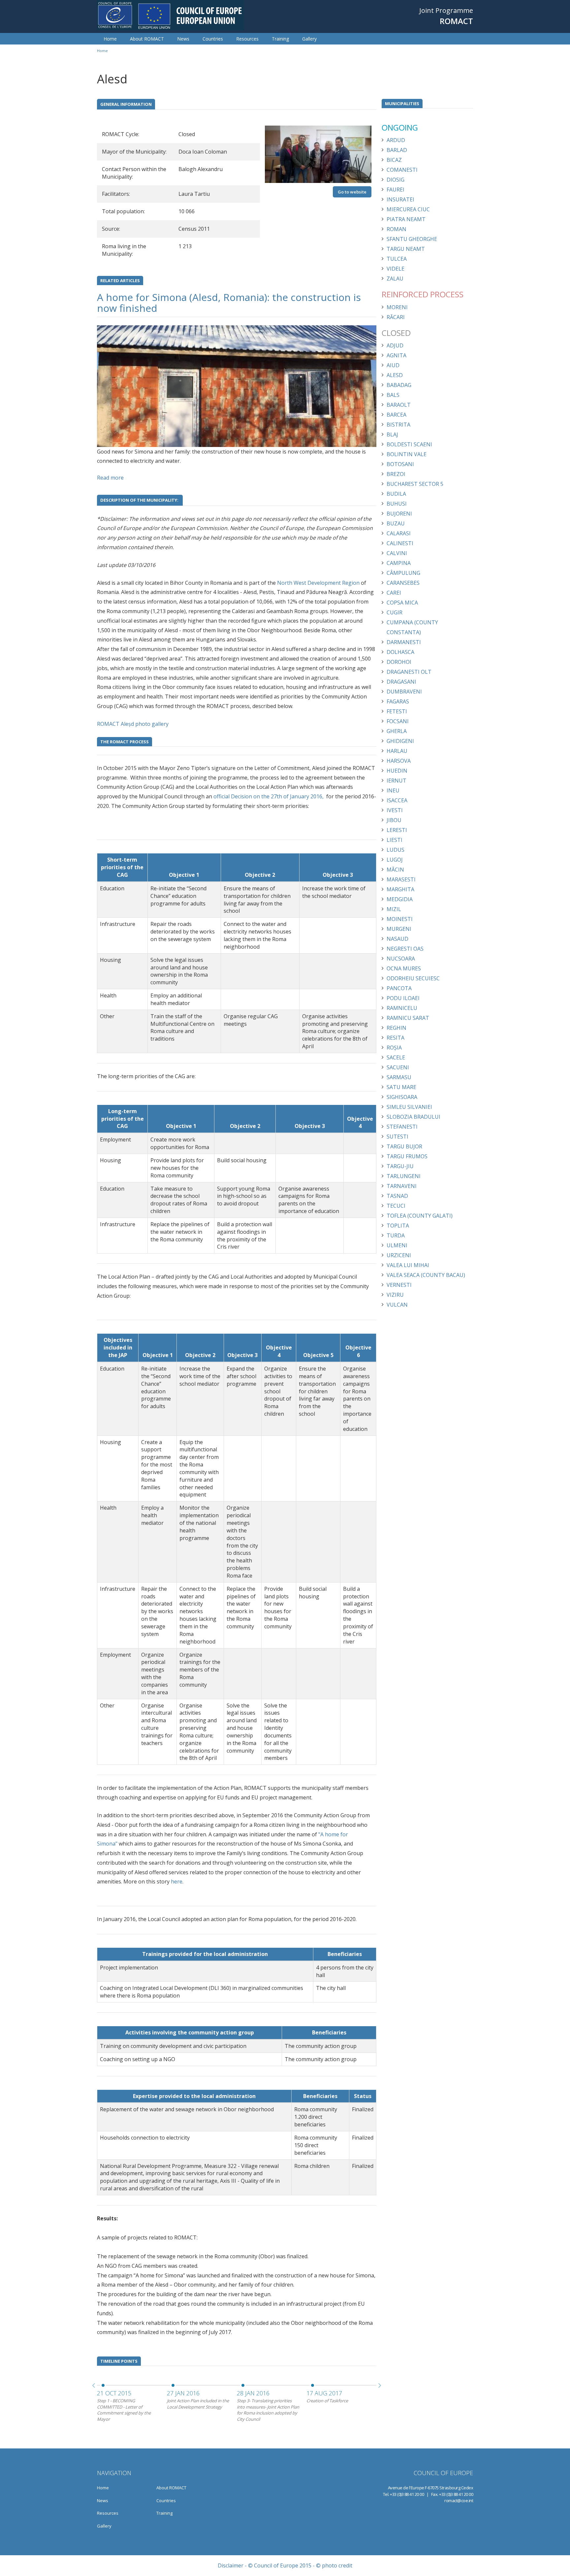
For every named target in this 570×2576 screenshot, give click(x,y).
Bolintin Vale (407, 454)
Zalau (395, 279)
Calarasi (399, 533)
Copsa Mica (402, 603)
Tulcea (397, 259)
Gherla (397, 731)
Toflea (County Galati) (420, 1216)
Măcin (395, 870)
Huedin (397, 771)
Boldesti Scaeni (409, 444)
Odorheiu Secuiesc (413, 978)
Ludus (396, 850)
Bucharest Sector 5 (415, 484)
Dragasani (401, 682)
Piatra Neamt (406, 219)
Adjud (395, 345)
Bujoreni (399, 514)
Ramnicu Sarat (408, 1018)
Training (280, 39)
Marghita (400, 889)
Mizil (394, 909)
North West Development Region (318, 583)
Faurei (396, 190)
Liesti (395, 840)
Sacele (396, 1057)
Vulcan (397, 1305)
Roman (396, 229)
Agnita (396, 355)
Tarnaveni (402, 1186)
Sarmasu (399, 1077)
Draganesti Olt (409, 672)
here (177, 1881)
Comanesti (402, 170)
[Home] (171, 15)
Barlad (397, 150)
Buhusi (397, 504)
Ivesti (395, 810)
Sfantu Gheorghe (412, 239)
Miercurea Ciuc (408, 209)
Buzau (396, 523)
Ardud (396, 140)
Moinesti (400, 919)
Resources (247, 39)
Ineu (393, 790)
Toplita (398, 1226)
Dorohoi (399, 662)
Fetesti (397, 711)
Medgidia (400, 899)
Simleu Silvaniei (409, 1107)
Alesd (395, 375)
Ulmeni (397, 1245)
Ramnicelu (402, 1008)
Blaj (392, 434)
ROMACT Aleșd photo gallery (133, 724)
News (183, 39)
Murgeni (399, 929)
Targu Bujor (404, 1146)
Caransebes (403, 583)
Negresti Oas (405, 949)
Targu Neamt (406, 249)
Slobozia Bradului (413, 1117)
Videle (396, 269)
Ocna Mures (404, 968)
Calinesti (400, 543)
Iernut (396, 781)
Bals (393, 395)
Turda (396, 1235)
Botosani (400, 464)
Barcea (396, 415)
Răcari (396, 317)
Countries (213, 39)
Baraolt (399, 405)
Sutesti (397, 1137)
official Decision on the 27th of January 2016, (269, 796)
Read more (110, 478)
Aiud (393, 365)
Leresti (397, 830)
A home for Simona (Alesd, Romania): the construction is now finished (229, 303)
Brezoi (396, 474)
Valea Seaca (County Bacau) (426, 1275)
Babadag (399, 385)
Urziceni (399, 1255)
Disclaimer (231, 2565)
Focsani (398, 721)
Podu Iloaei (403, 998)
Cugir (395, 612)
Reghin (396, 1028)
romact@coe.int (459, 2501)
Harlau (397, 751)
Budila (396, 494)
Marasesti (401, 879)
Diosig (396, 180)
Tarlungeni (404, 1176)
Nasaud (397, 939)
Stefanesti (402, 1127)
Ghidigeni (400, 741)
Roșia (394, 1048)
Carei (394, 593)
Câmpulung (403, 573)
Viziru (395, 1295)
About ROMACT (147, 39)
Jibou (394, 820)
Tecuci (396, 1206)
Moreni (397, 307)
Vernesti (399, 1285)
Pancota (399, 988)
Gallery (309, 39)
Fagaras (398, 701)
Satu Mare (401, 1087)
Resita (396, 1038)
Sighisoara (402, 1097)
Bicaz (394, 160)
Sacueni (398, 1067)
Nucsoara (401, 959)
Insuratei (400, 199)
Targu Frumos (407, 1156)
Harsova (399, 761)
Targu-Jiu (400, 1166)
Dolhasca (400, 652)
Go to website (352, 192)
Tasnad (397, 1196)
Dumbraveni (404, 692)
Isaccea (397, 800)
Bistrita (398, 425)
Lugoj (395, 860)
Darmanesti (404, 642)
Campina (399, 563)
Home (110, 39)
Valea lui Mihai (408, 1265)
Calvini (397, 553)
